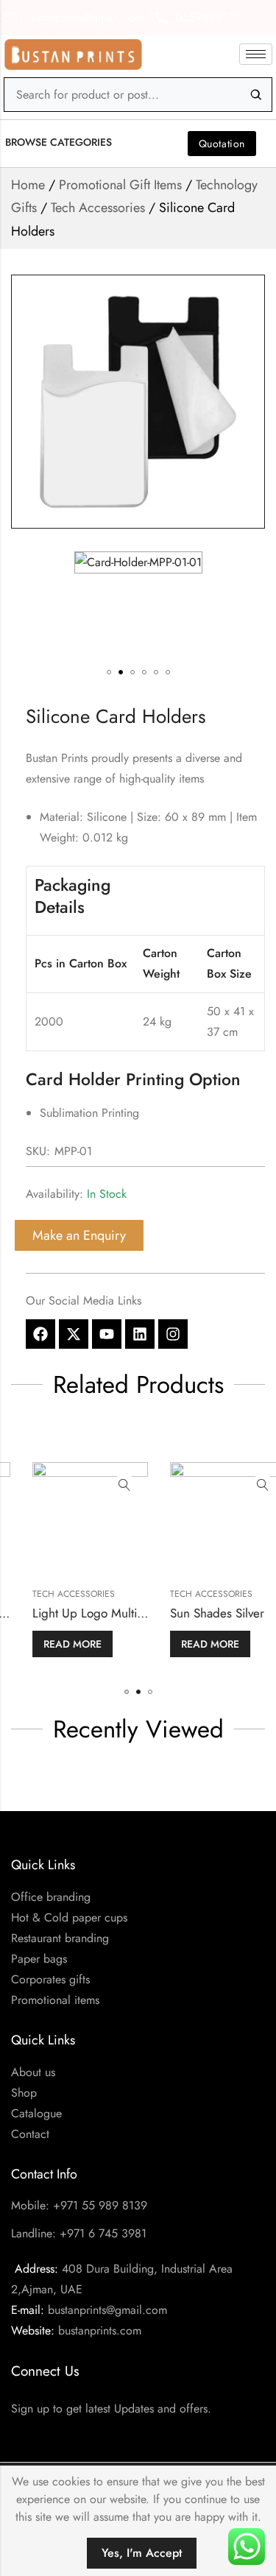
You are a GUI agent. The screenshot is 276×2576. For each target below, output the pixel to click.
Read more (53, 1644)
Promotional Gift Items (120, 185)
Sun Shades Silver (198, 1613)
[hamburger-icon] (256, 54)
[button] (66, 142)
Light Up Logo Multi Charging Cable (109, 1613)
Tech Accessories (98, 208)
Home (28, 185)
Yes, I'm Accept (142, 2553)
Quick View (105, 1486)
